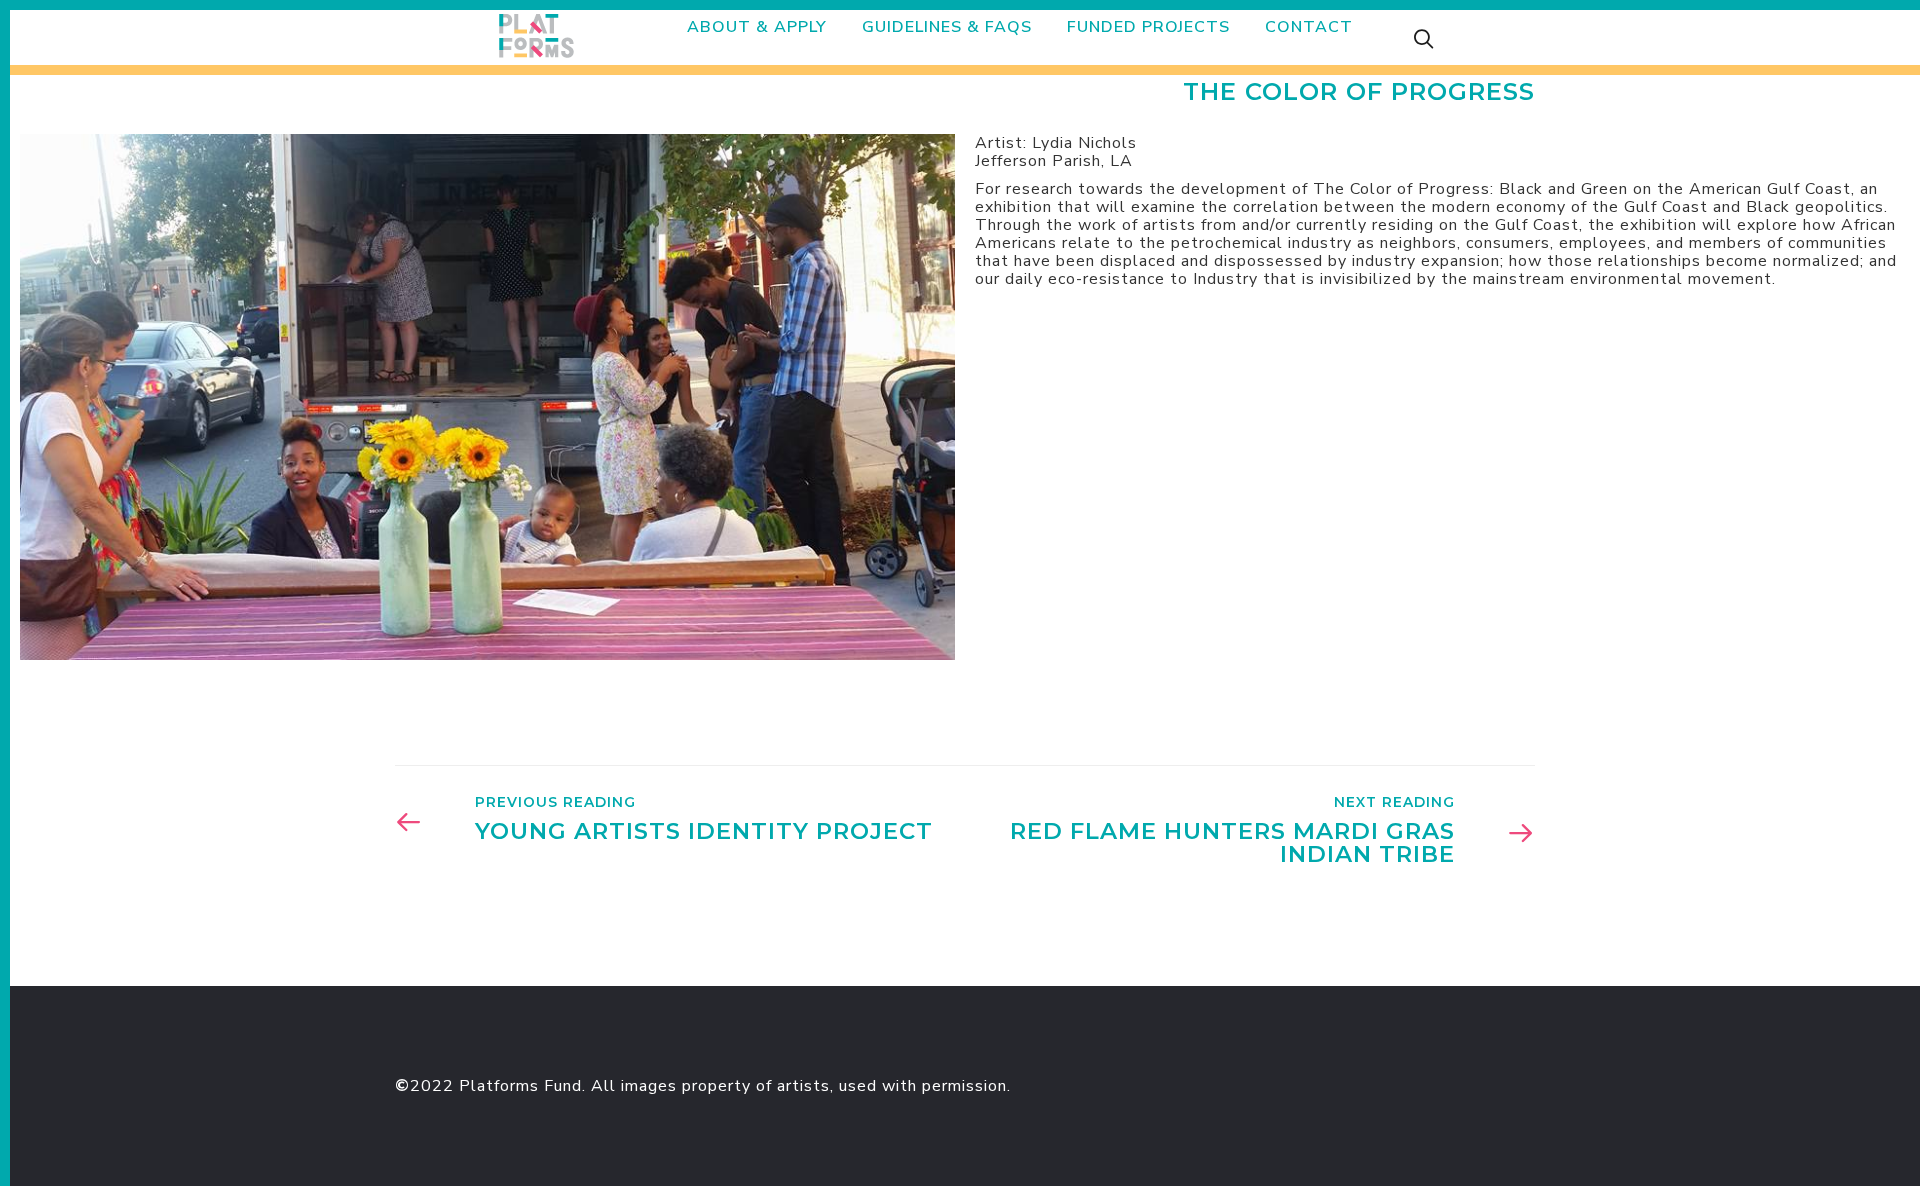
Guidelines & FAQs (947, 27)
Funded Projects (1148, 27)
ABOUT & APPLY (757, 27)
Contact (1309, 27)
